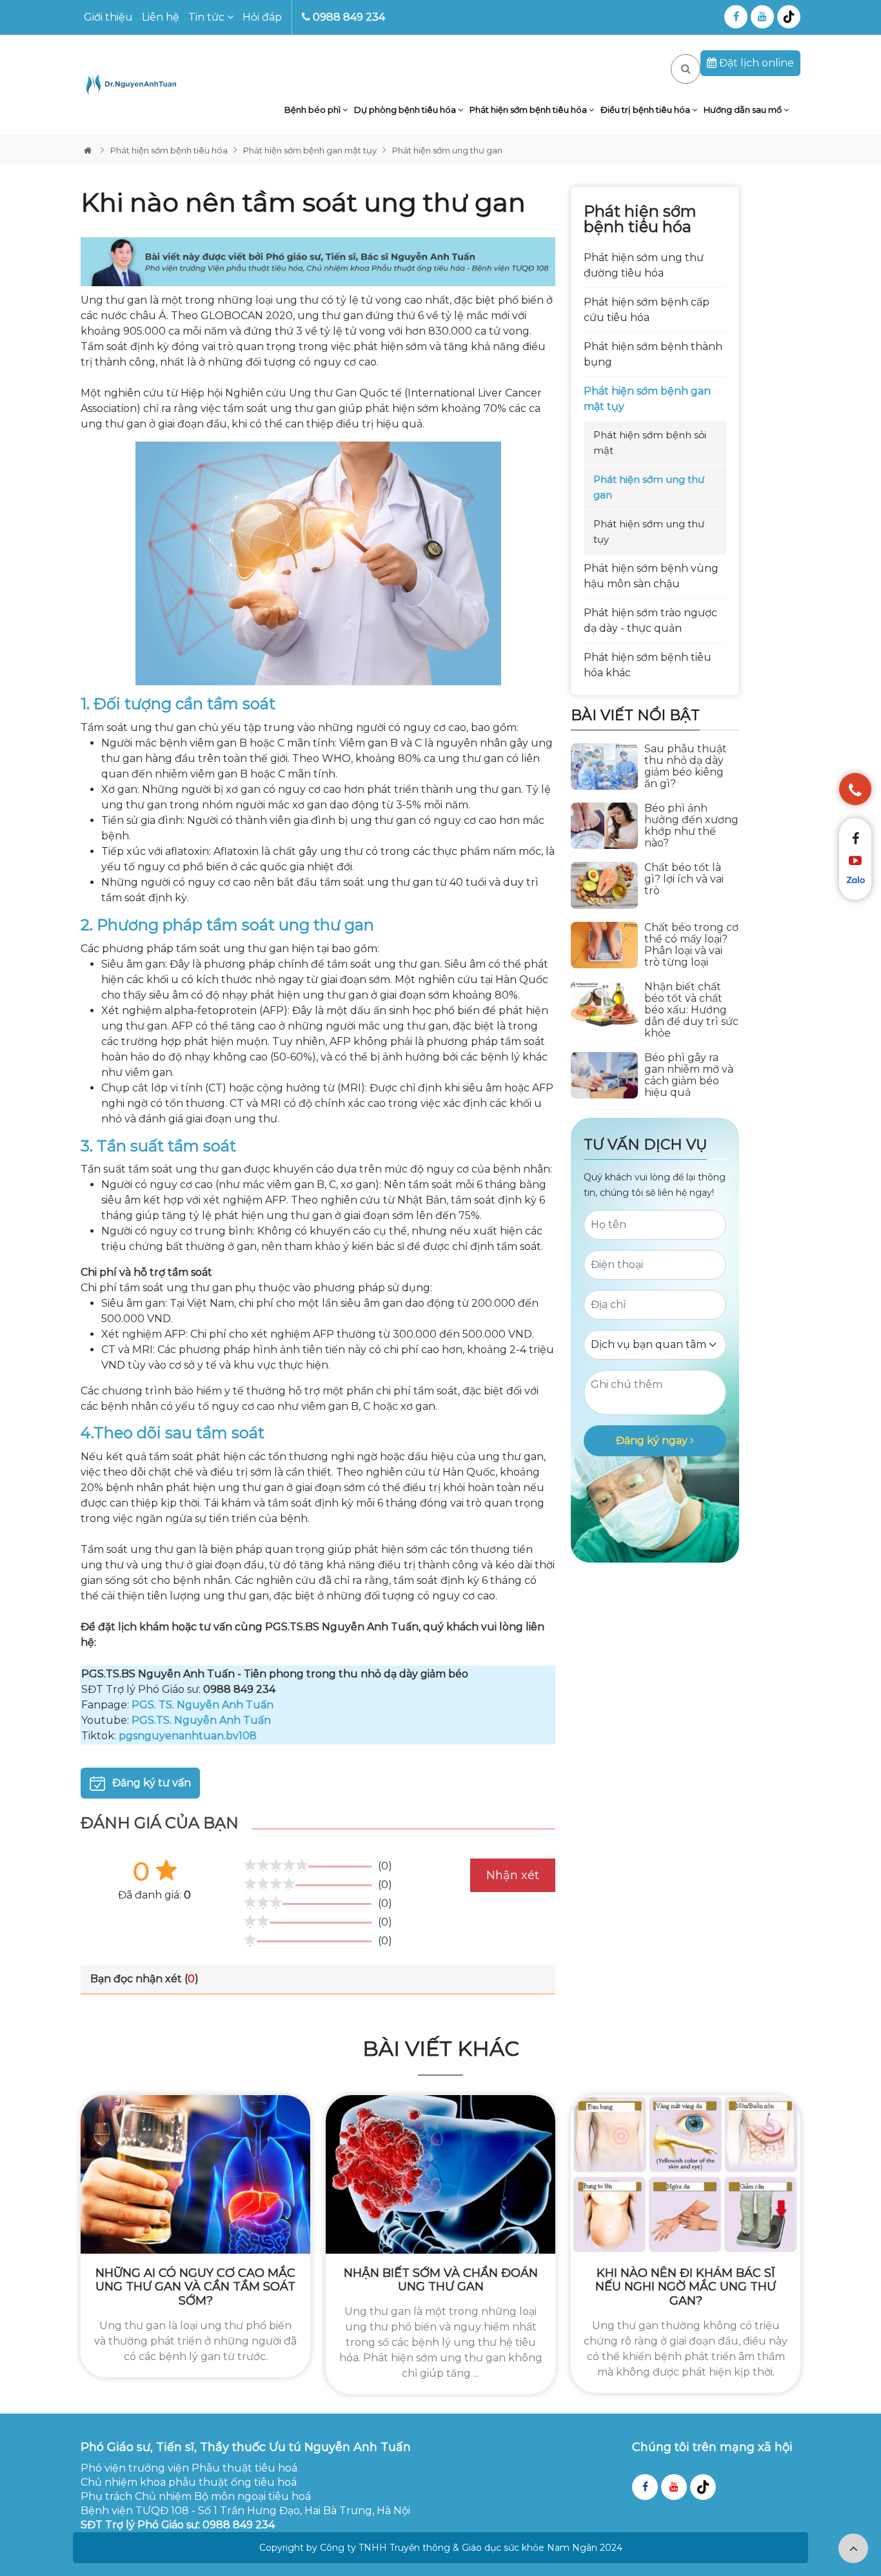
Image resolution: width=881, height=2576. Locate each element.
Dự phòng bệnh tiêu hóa (406, 110)
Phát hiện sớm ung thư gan (447, 150)
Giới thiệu (108, 17)
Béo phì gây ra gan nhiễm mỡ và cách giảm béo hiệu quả (689, 1075)
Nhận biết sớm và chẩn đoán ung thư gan (441, 2280)
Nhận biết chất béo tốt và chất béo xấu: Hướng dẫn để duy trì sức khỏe (691, 1010)
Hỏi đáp (262, 17)
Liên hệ (161, 17)
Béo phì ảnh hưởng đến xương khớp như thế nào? (691, 826)
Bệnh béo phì (313, 110)
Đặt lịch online (755, 63)
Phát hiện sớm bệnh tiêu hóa (529, 110)
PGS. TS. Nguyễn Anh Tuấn (203, 1705)
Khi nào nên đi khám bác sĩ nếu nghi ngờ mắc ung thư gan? (686, 2287)
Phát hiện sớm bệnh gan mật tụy (310, 150)
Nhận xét (513, 1875)
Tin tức (208, 17)
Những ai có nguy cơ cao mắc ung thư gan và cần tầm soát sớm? (195, 2287)
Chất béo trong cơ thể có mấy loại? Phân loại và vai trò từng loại (691, 945)
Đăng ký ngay (653, 1440)
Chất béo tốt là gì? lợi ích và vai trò (684, 879)
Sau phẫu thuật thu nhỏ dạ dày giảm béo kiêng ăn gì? (686, 766)
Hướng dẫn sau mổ (744, 110)
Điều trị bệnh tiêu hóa (646, 110)
